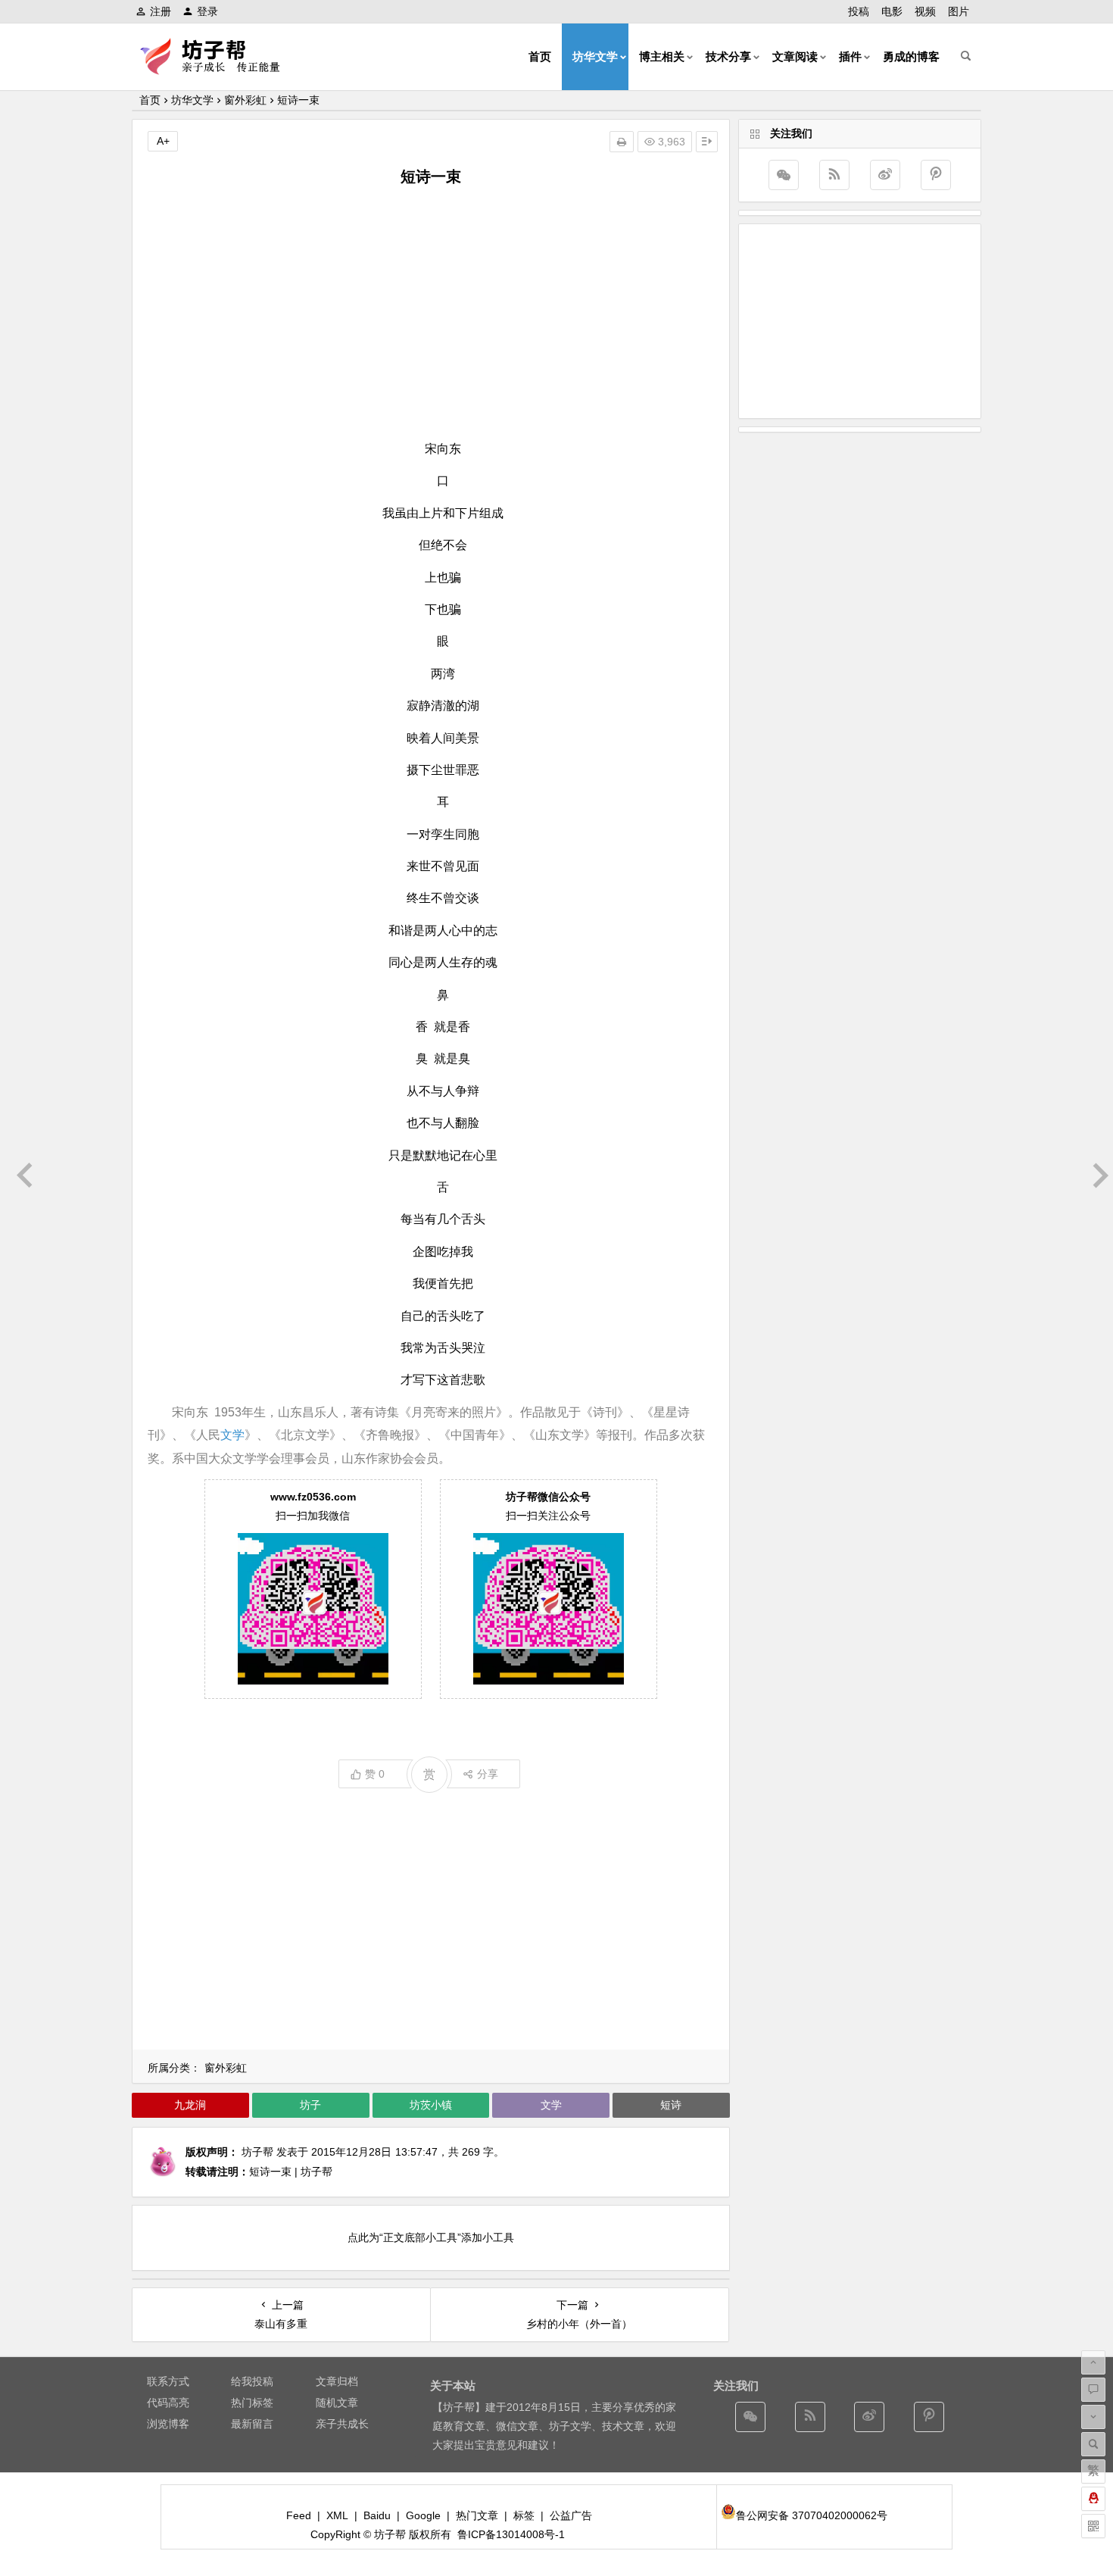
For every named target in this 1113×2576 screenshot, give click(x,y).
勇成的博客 (911, 56)
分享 (488, 1774)
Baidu (377, 2515)
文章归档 (337, 2381)
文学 (232, 1435)
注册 (161, 11)
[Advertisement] (431, 313)
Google (423, 2515)
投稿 (859, 11)
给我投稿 (252, 2381)
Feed (299, 2515)
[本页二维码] (1093, 2526)
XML (337, 2515)
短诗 (671, 2105)
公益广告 (571, 2515)
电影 (892, 11)
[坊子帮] (219, 69)
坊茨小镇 (431, 2105)
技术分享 (728, 56)
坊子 (310, 2105)
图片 (959, 11)
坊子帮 (257, 2152)
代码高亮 (168, 2403)
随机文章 (337, 2403)
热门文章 (477, 2515)
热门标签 (252, 2403)
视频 (925, 11)
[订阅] (834, 175)
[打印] (622, 142)
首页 (540, 56)
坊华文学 (595, 56)
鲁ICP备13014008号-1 (511, 2534)
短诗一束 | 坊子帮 (291, 2172)
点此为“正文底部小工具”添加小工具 (431, 2237)
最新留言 (252, 2424)
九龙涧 (190, 2105)
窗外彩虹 (245, 100)
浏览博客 (168, 2424)
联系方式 (168, 2381)
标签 (524, 2515)
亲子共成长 (342, 2424)
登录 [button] (207, 11)
